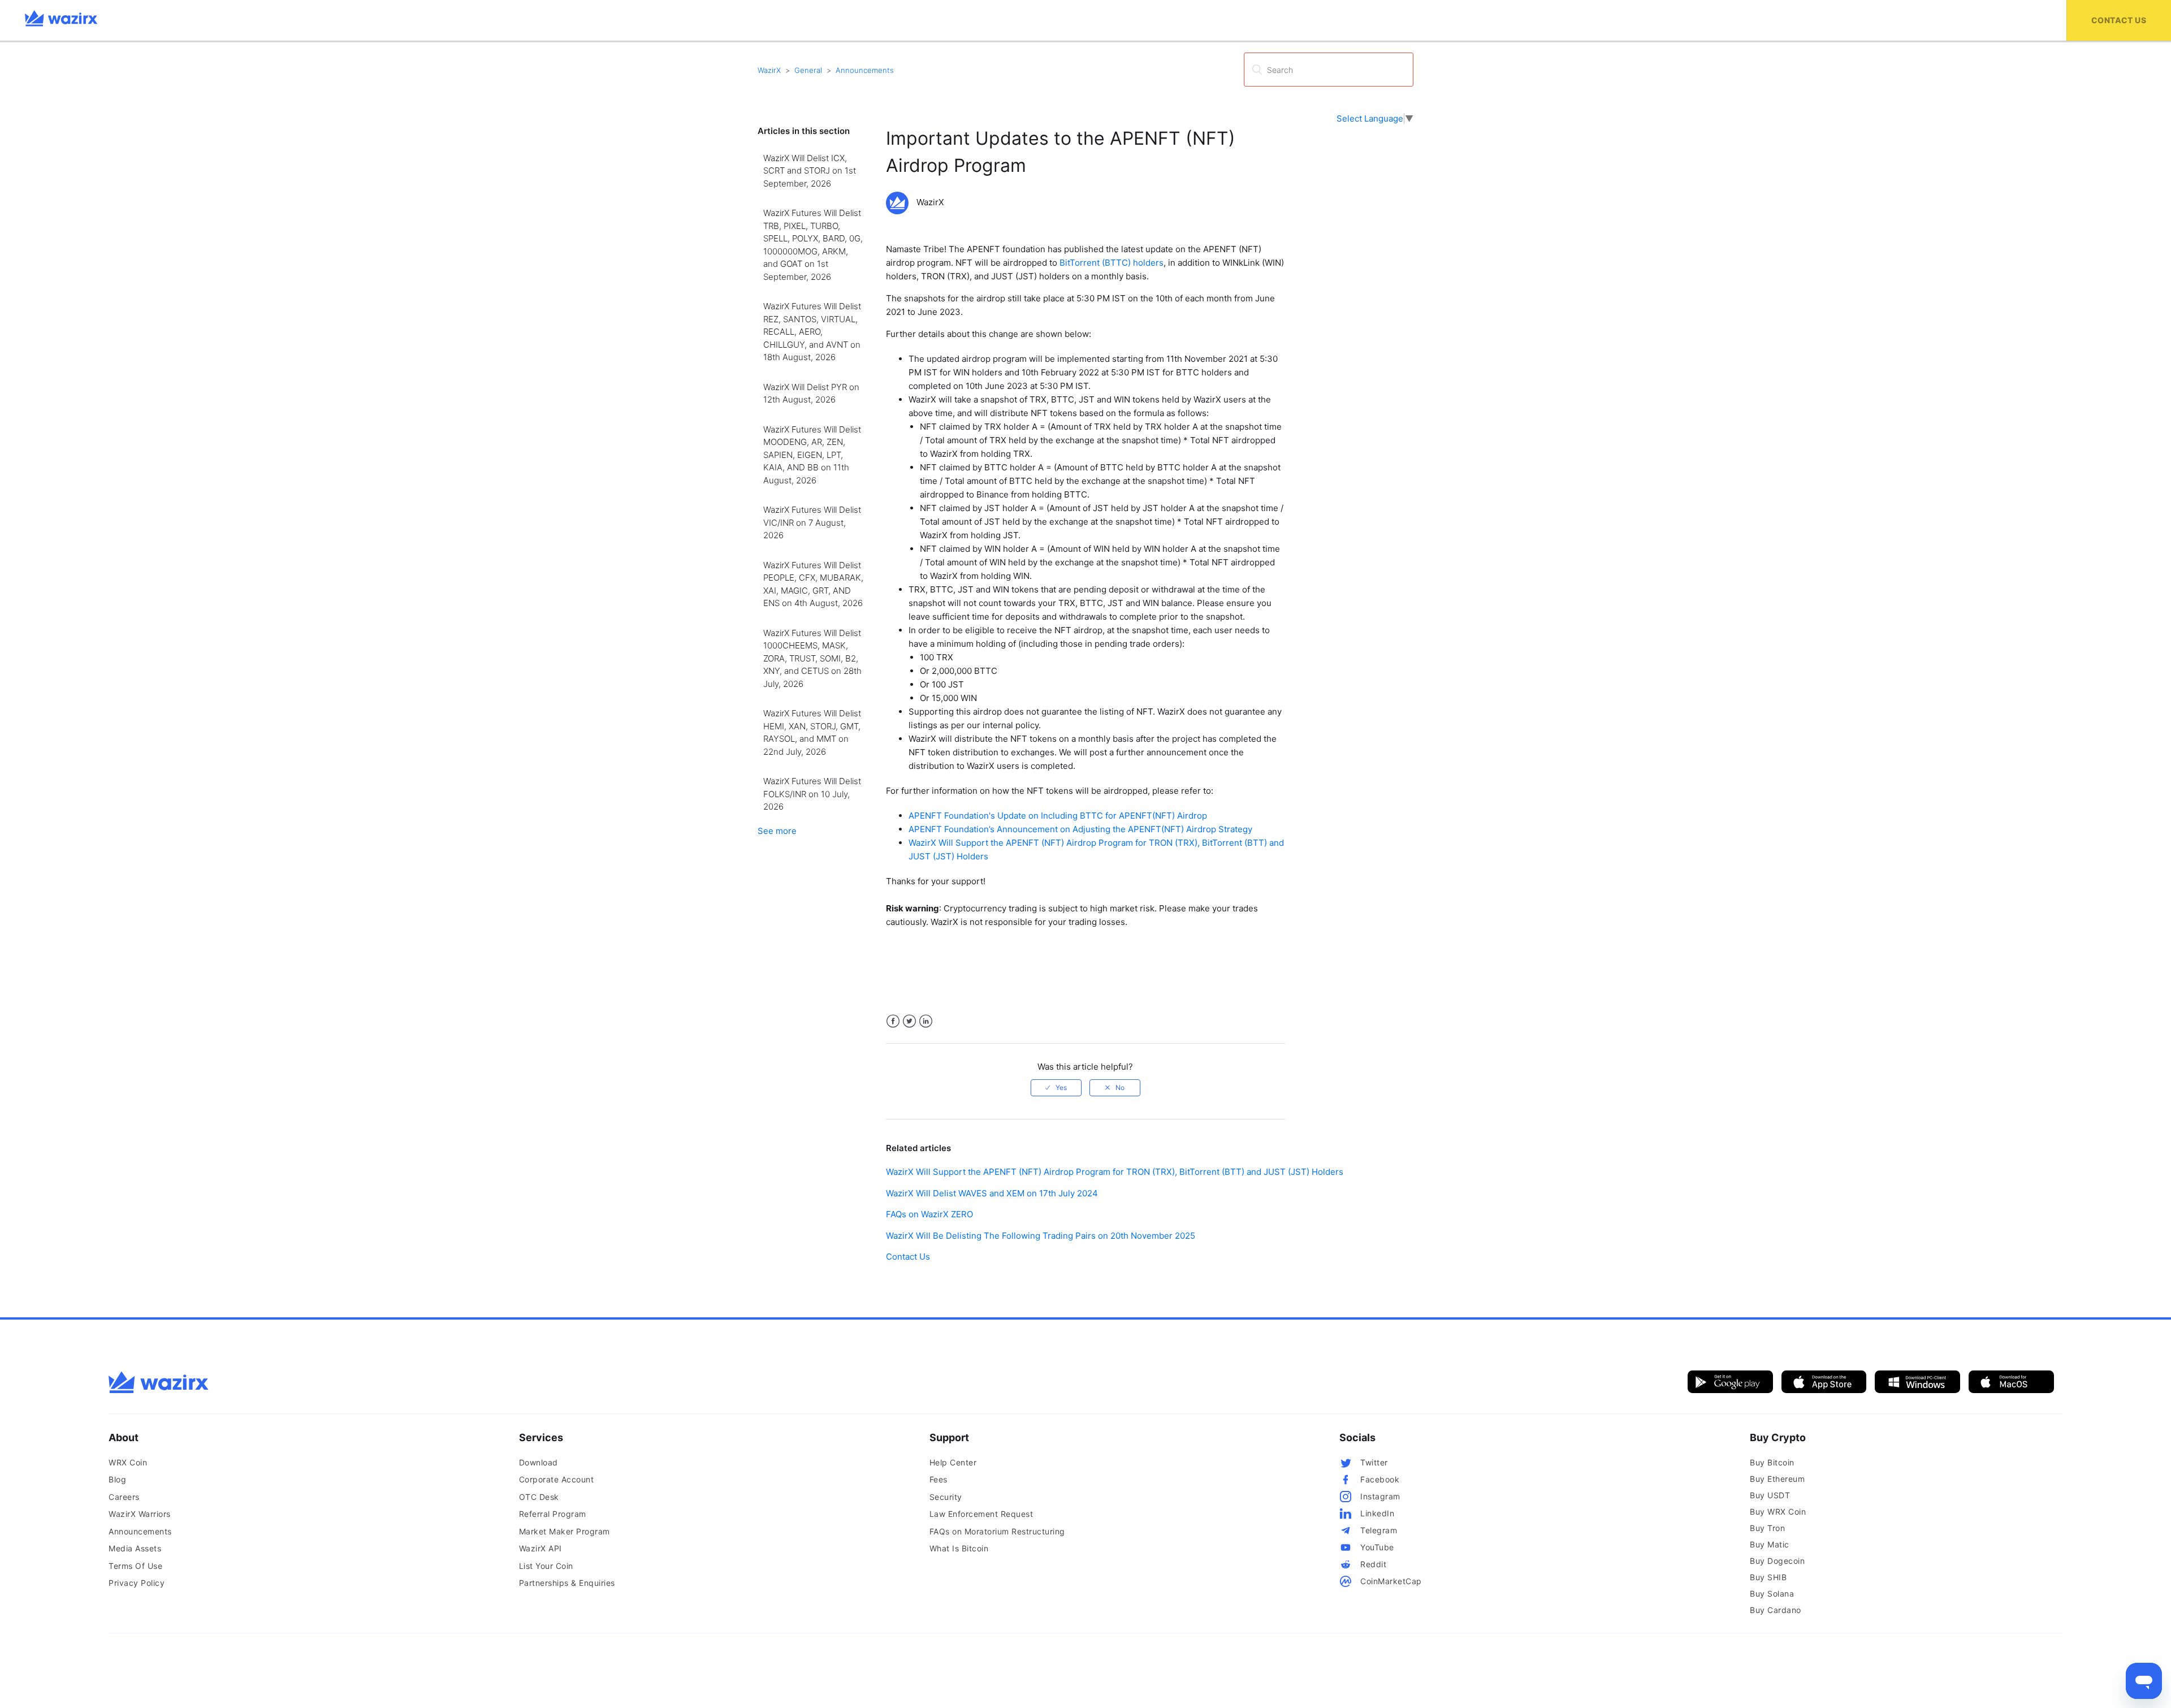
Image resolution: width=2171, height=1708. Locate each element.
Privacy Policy (137, 1583)
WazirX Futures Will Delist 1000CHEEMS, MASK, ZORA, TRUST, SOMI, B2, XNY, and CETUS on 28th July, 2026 (812, 658)
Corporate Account (557, 1479)
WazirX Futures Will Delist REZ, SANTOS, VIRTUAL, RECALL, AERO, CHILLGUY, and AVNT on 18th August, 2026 (812, 332)
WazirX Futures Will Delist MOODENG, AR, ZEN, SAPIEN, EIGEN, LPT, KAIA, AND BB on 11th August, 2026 (812, 455)
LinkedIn (926, 1021)
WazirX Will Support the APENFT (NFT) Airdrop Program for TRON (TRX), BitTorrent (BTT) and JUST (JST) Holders (1115, 1172)
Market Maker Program (565, 1531)
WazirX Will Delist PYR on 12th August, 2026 (811, 394)
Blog (117, 1479)
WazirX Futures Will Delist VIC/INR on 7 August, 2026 (812, 522)
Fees (939, 1479)
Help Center (953, 1462)
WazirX (769, 70)
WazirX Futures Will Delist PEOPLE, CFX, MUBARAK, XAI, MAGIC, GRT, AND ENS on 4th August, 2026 (813, 584)
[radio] (1056, 1088)
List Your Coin (546, 1566)
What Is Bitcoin (959, 1548)
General (808, 70)
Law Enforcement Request (981, 1514)
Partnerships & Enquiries (567, 1583)
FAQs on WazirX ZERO (929, 1214)
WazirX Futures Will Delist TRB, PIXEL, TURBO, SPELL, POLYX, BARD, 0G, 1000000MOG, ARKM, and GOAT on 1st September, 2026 (813, 245)
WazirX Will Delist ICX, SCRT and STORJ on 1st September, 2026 (810, 171)
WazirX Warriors (140, 1514)
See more (777, 831)
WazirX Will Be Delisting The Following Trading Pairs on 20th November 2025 (1041, 1236)
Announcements (865, 70)
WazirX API (540, 1548)
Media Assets (135, 1548)
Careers (124, 1497)
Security (946, 1497)
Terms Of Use (135, 1566)
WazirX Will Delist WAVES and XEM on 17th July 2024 (992, 1193)
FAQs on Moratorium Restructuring (997, 1531)
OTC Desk (539, 1497)
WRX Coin (128, 1462)
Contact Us (2119, 20)
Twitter (909, 1021)
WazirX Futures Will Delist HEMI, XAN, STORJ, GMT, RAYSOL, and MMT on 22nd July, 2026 (812, 732)
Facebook (893, 1021)
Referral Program (553, 1514)
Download (539, 1462)
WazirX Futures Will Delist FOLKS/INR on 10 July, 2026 (812, 794)
